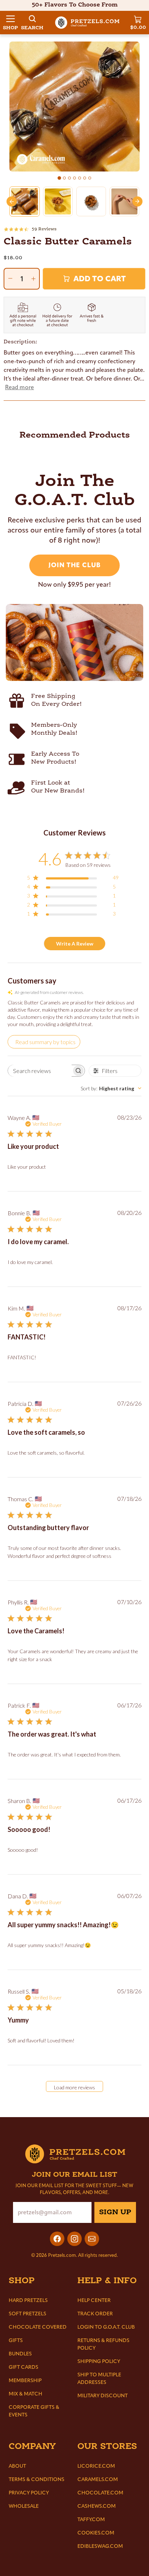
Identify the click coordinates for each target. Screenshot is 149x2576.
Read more (20, 387)
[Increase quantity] (33, 279)
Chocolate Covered (38, 2327)
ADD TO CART (100, 279)
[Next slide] (137, 201)
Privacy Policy (29, 2493)
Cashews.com (97, 2506)
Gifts (16, 2340)
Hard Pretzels (28, 2300)
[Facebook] (57, 2239)
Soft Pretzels (27, 2314)
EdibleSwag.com (100, 2546)
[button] (10, 23)
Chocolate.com (100, 2493)
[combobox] (111, 1088)
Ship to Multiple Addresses (99, 2379)
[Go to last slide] (12, 201)
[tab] (59, 178)
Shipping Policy (99, 2361)
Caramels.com (98, 2479)
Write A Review (75, 944)
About (17, 2466)
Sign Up (115, 2212)
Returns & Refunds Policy (103, 2344)
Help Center (94, 2300)
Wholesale (24, 2506)
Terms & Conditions (37, 2479)
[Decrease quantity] (10, 278)
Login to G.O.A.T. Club (106, 2327)
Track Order (95, 2314)
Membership (25, 2380)
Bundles (20, 2354)
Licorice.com (96, 2466)
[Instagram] (74, 2239)
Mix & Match (25, 2394)
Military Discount (103, 2396)
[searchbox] (40, 1071)
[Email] (92, 2239)
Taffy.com (91, 2519)
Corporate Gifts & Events (34, 2411)
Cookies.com (96, 2533)
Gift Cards (24, 2367)
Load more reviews (74, 2087)
